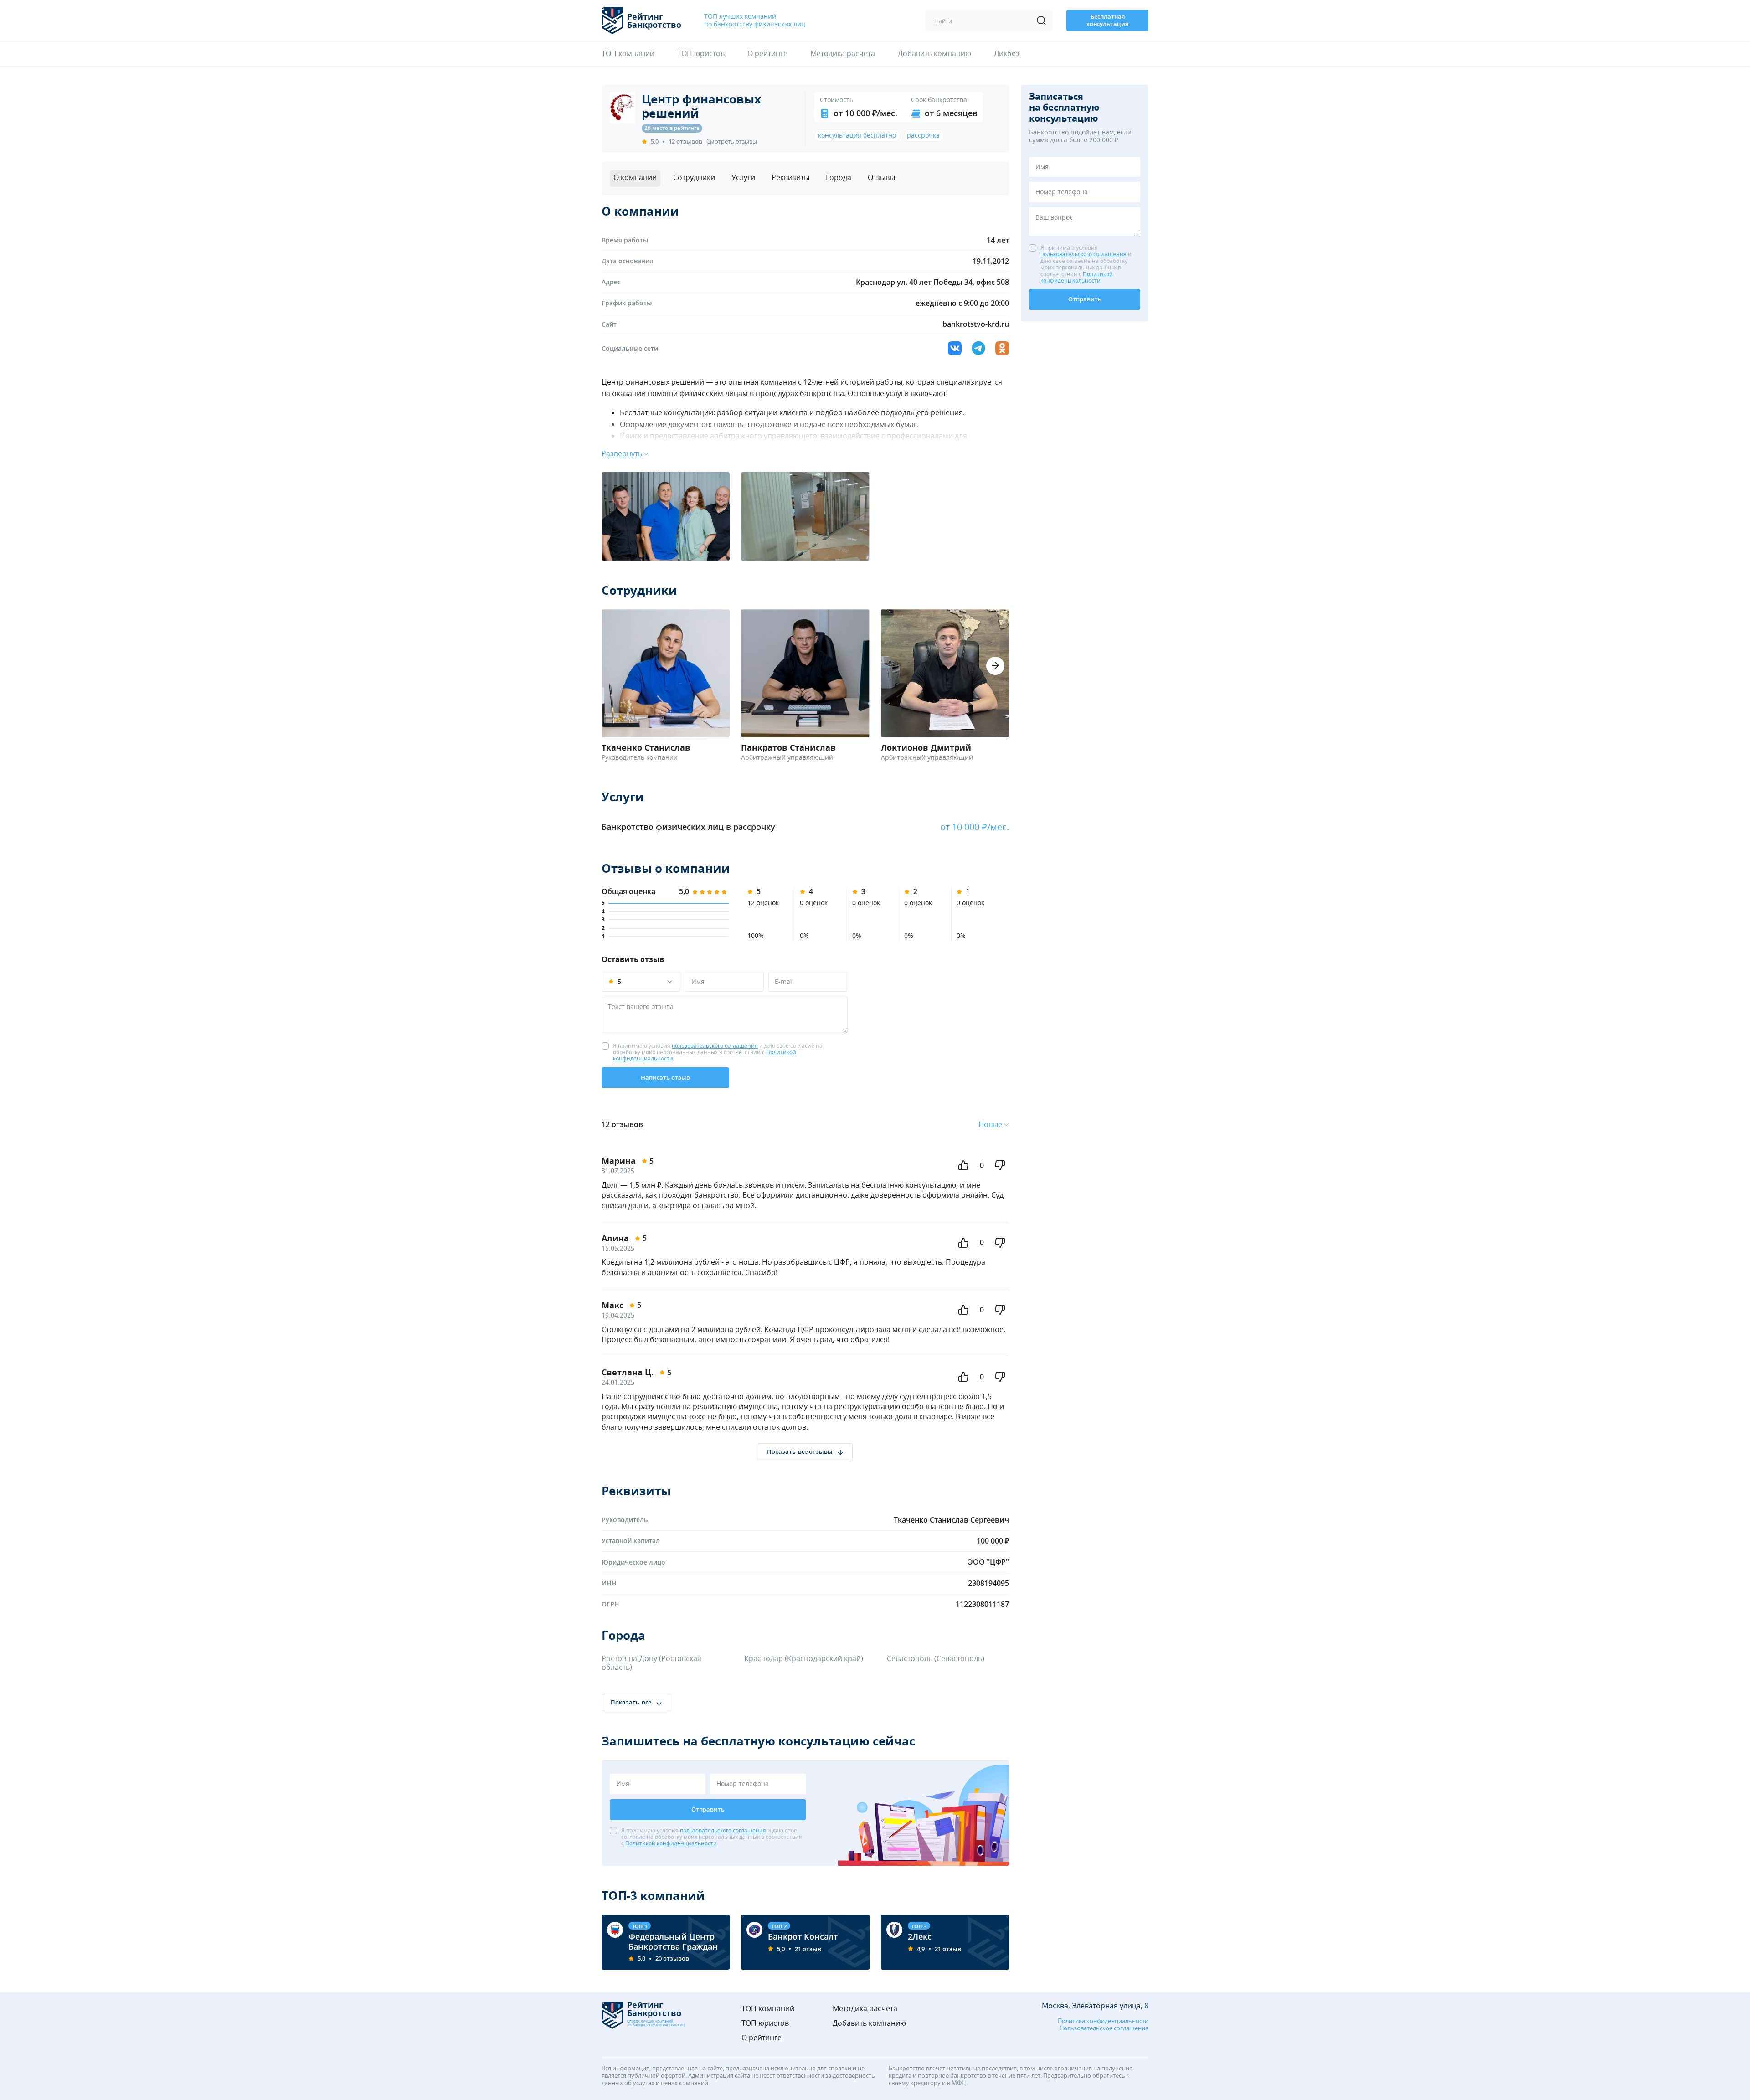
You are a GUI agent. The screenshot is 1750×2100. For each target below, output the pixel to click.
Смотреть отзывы (732, 142)
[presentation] (995, 666)
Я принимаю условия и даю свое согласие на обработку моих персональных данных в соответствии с (718, 1053)
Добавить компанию (934, 54)
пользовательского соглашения (715, 1046)
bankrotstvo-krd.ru (976, 324)
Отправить (708, 1809)
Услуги (743, 177)
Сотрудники (694, 177)
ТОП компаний (628, 54)
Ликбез (1007, 54)
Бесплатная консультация (1107, 20)
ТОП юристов (701, 54)
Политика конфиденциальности (1103, 2021)
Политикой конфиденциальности (671, 1843)
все (646, 1702)
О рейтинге (767, 54)
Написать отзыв (665, 1077)
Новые (990, 1125)
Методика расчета (843, 54)
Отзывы (881, 177)
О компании (635, 177)
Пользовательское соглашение (1104, 2028)
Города (839, 177)
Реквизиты (790, 177)
